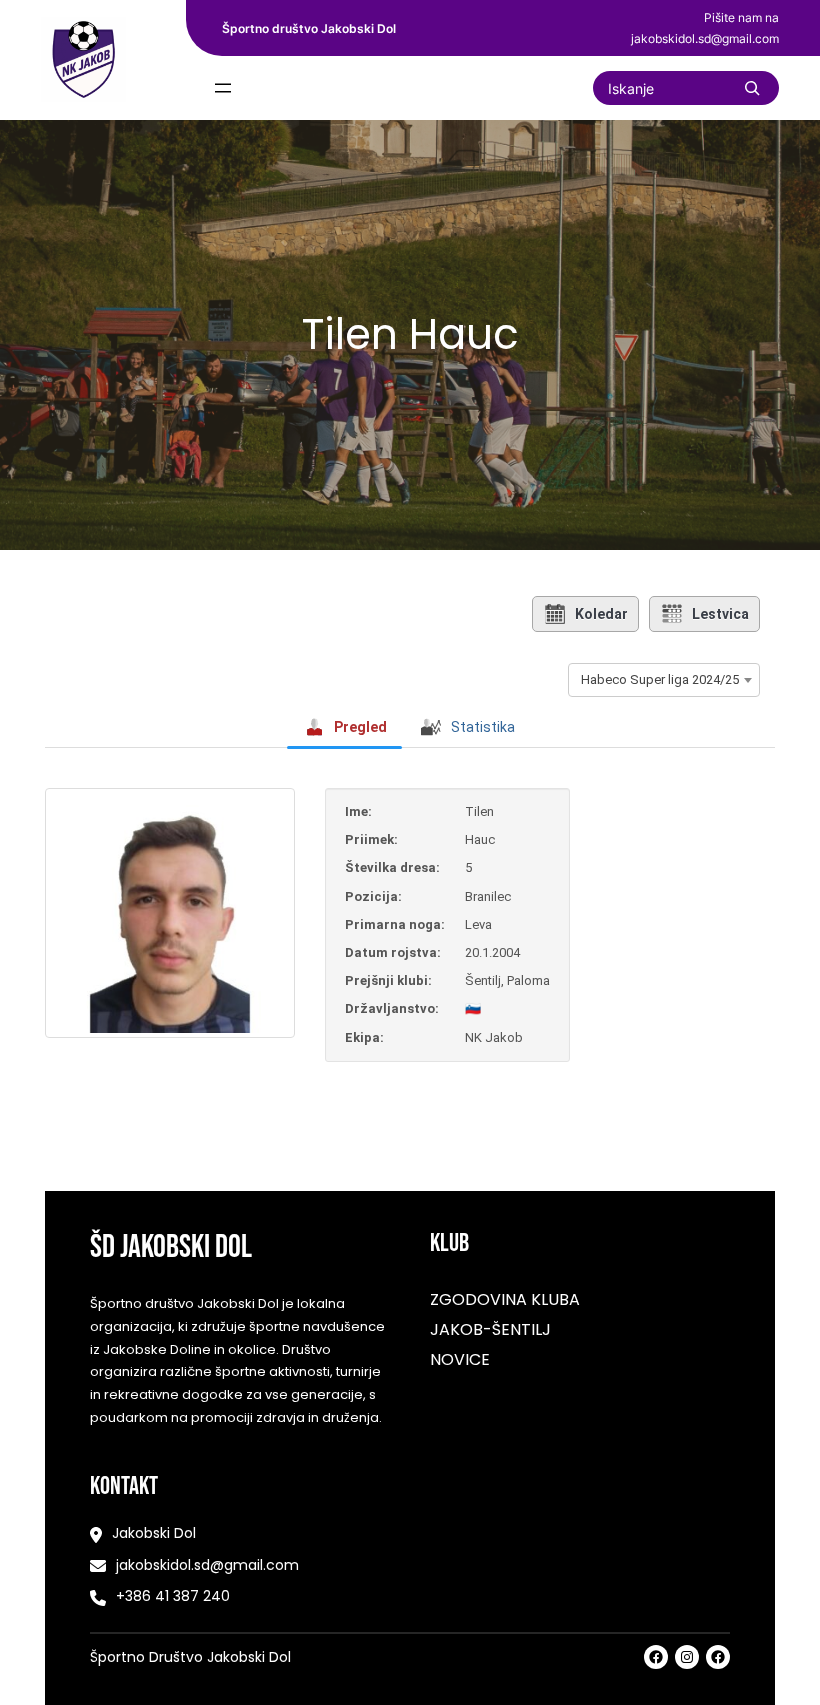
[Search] (752, 88)
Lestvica (720, 614)
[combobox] (664, 680)
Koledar (601, 614)
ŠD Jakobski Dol (171, 1247)
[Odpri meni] (223, 88)
